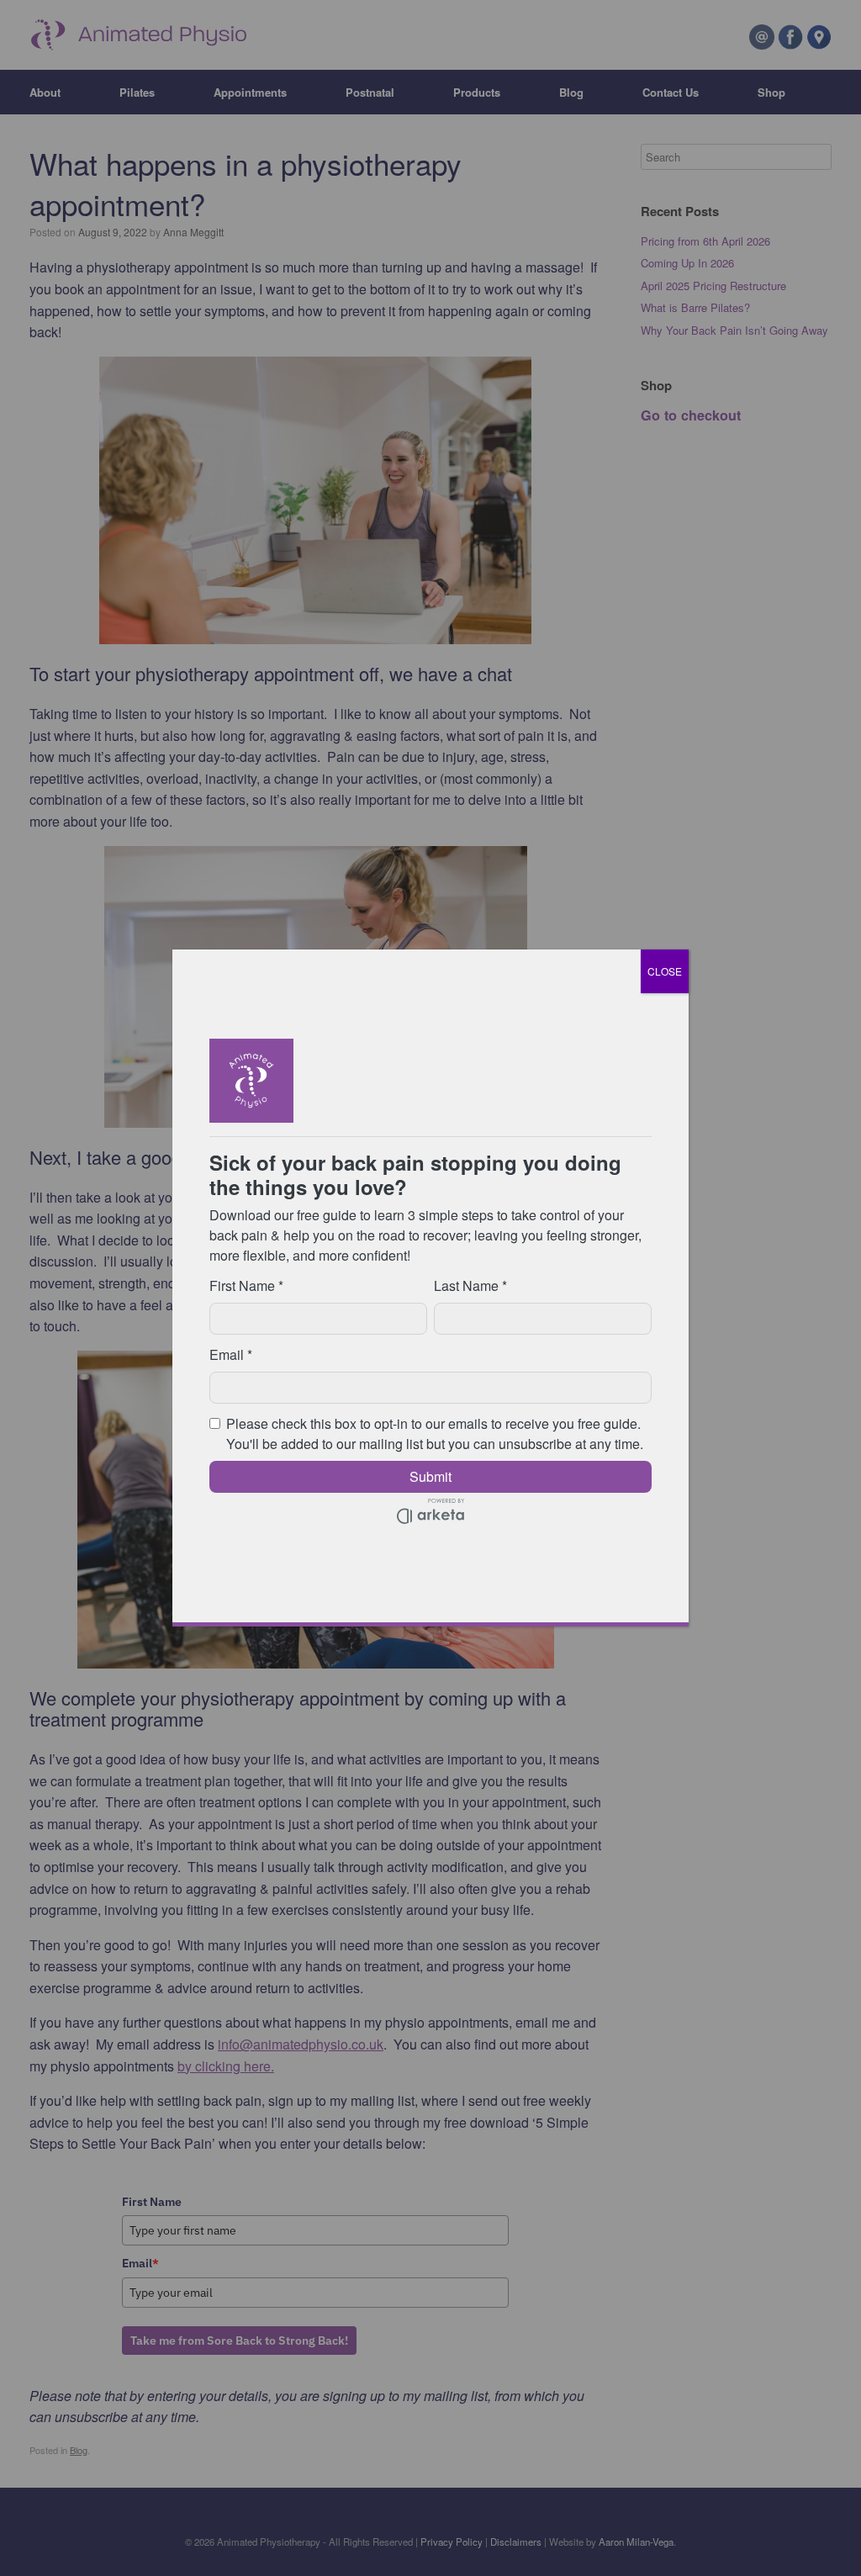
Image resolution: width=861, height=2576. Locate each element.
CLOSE (665, 971)
